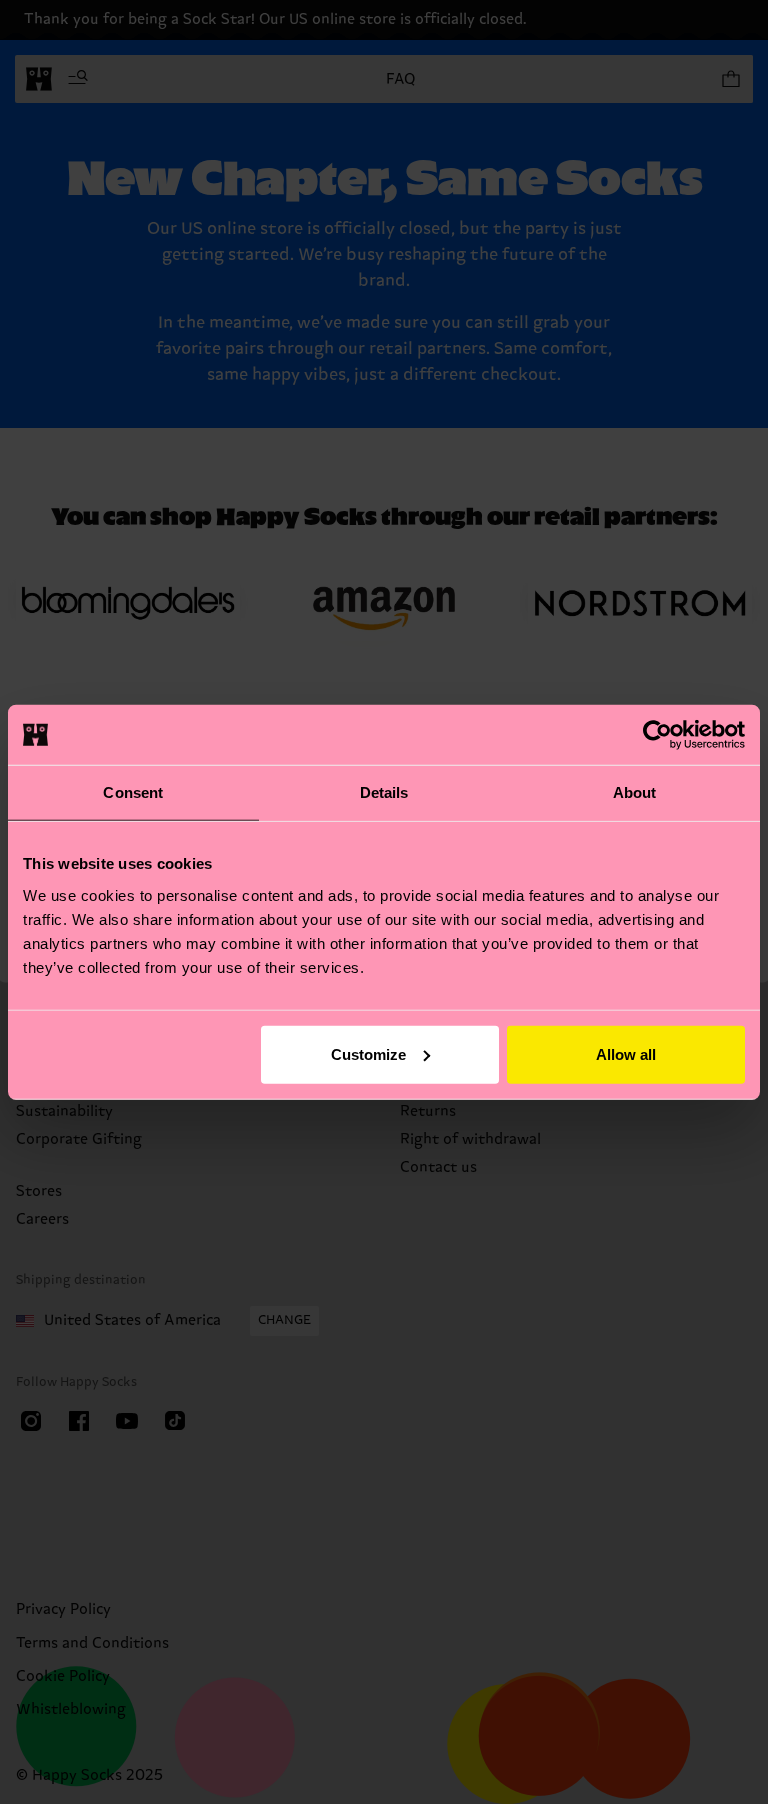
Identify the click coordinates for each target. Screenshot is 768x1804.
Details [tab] (384, 792)
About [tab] (635, 792)
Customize (368, 1053)
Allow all (626, 1053)
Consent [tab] (133, 792)
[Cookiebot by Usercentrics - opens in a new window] (657, 735)
